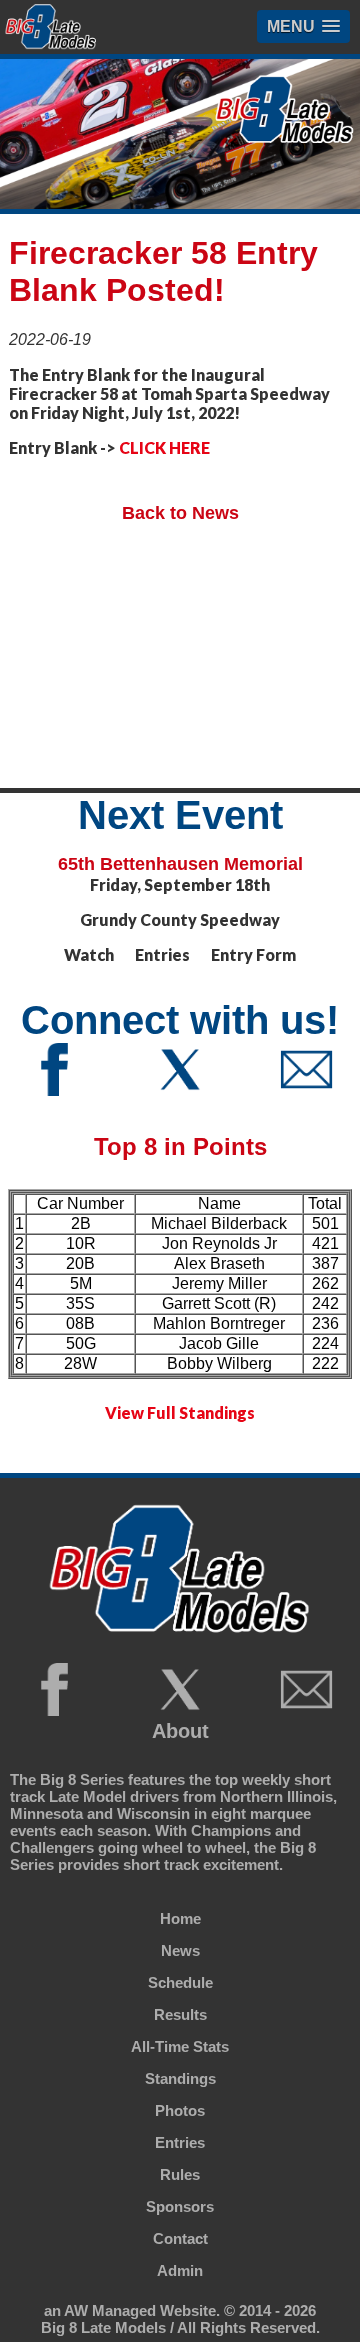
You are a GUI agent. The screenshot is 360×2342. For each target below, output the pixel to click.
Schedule (180, 1982)
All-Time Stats (180, 2046)
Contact (180, 2238)
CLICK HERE (164, 447)
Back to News (180, 513)
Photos (180, 2110)
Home (180, 1918)
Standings (180, 2078)
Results (180, 2014)
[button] (303, 26)
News (180, 1950)
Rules (180, 2174)
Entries (180, 2142)
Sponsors (180, 2206)
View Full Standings (180, 1412)
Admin (180, 2270)
